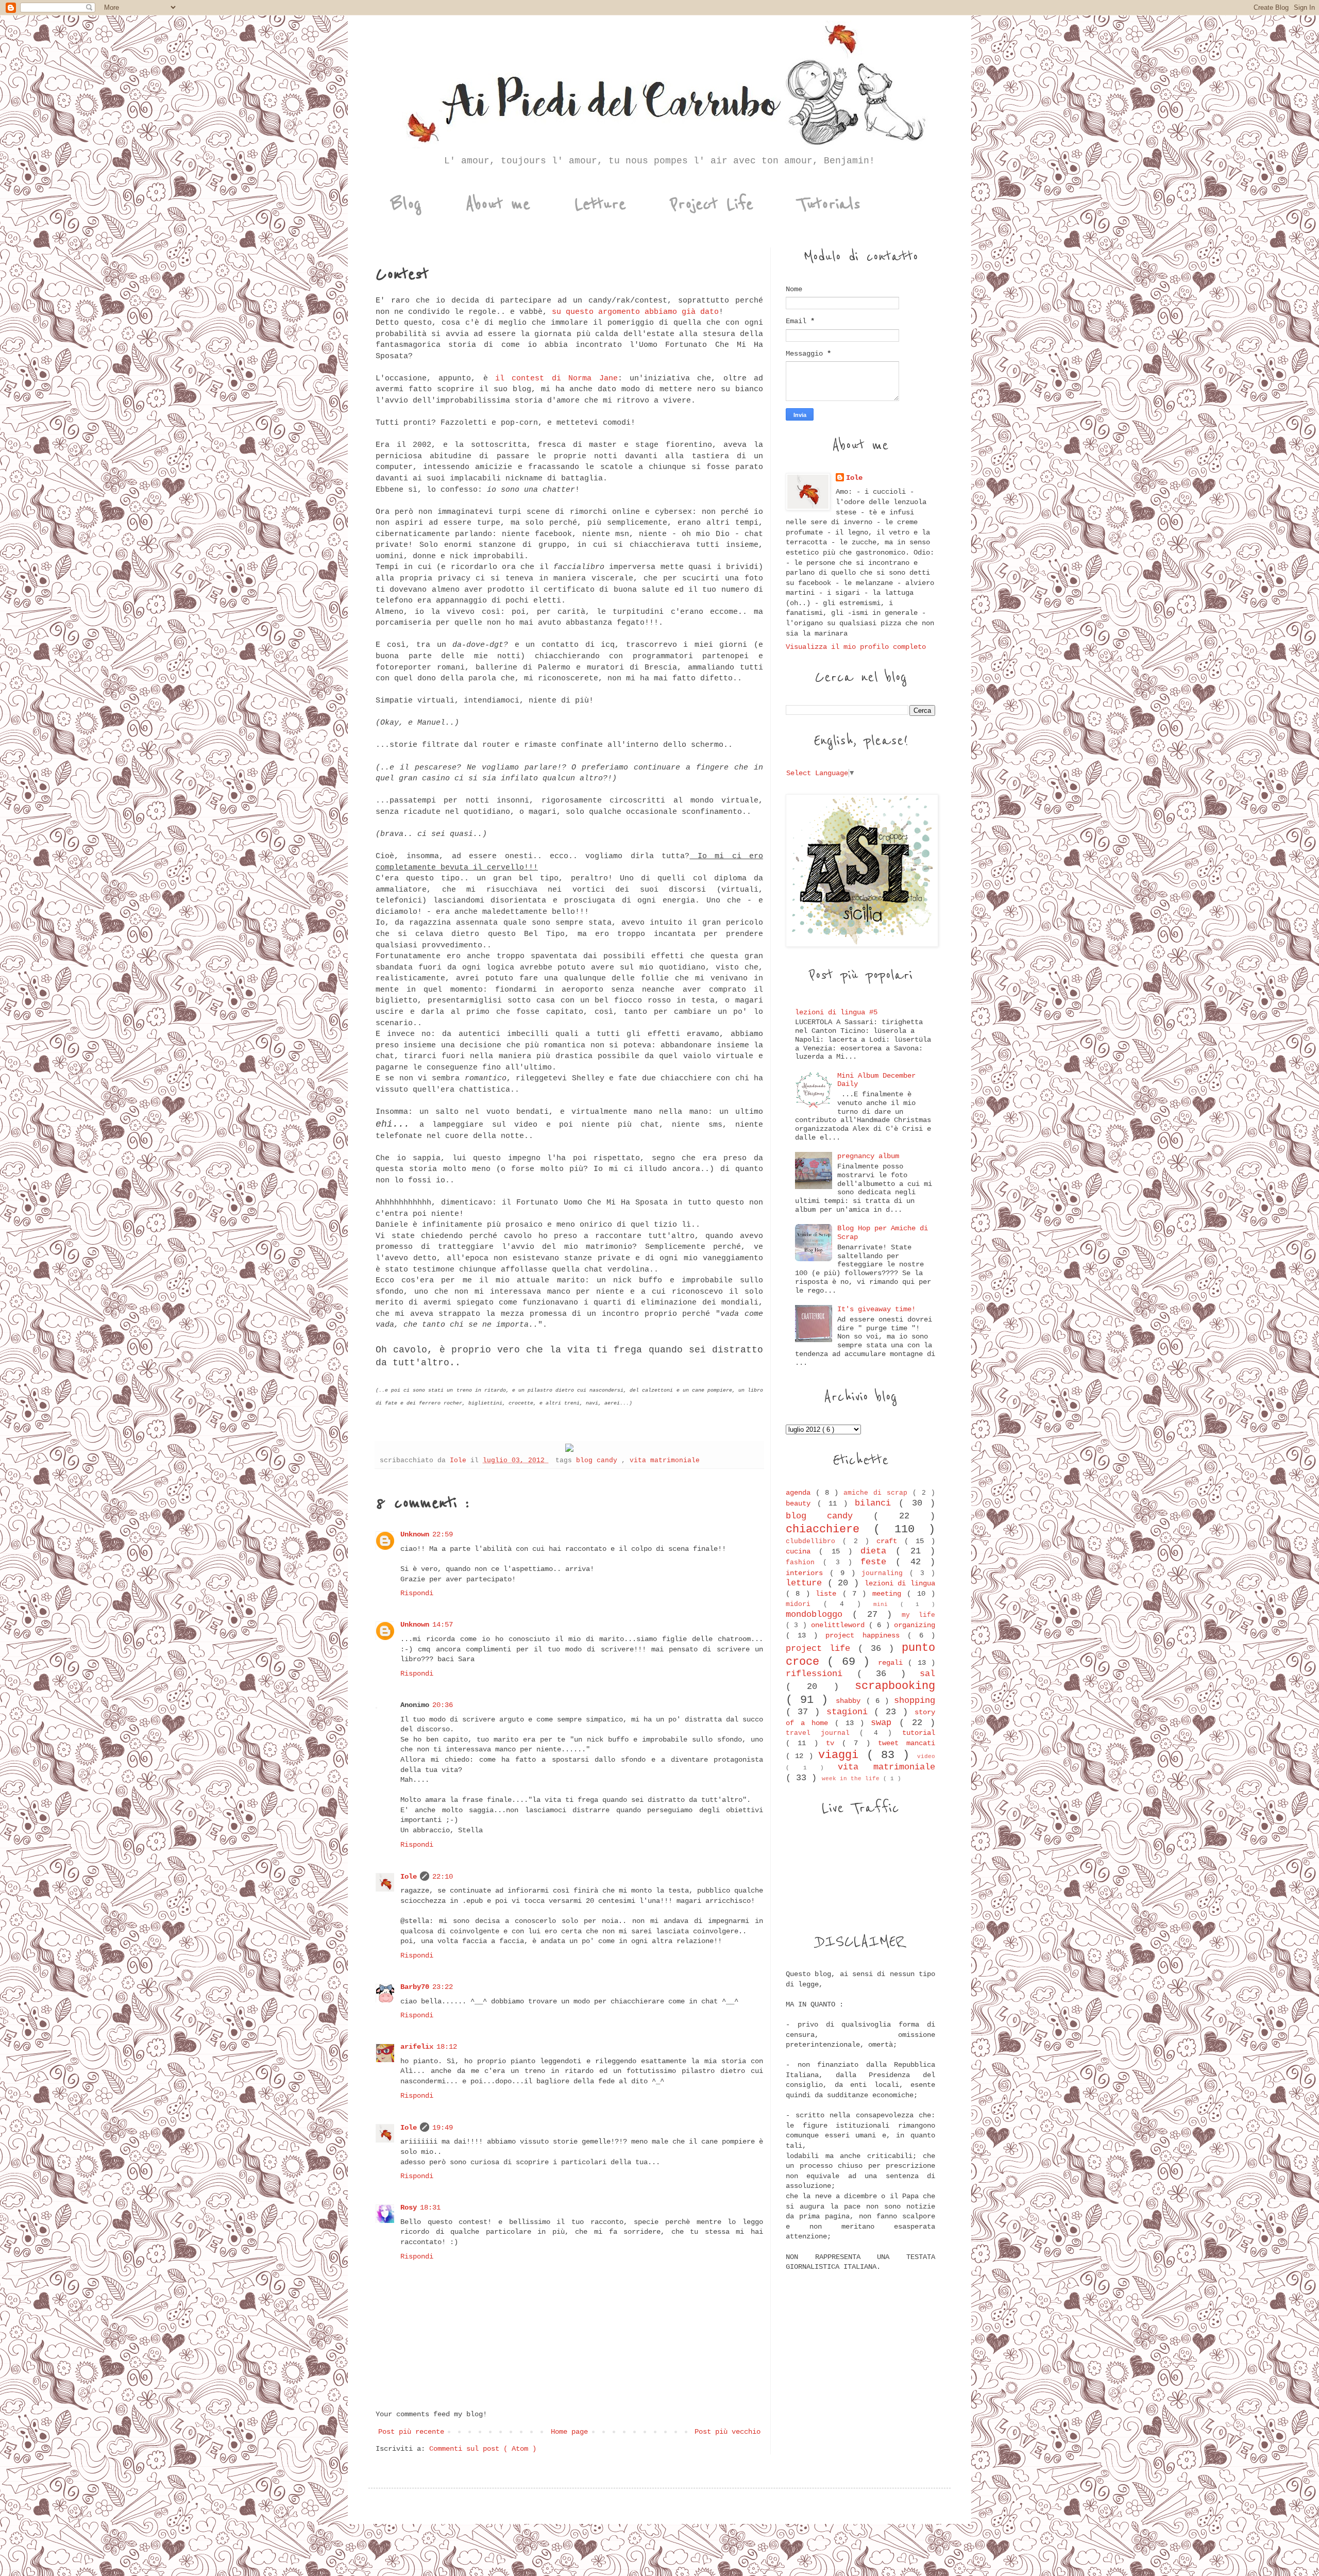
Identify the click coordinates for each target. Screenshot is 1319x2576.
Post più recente (411, 2432)
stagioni (850, 1712)
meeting (890, 1594)
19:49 (443, 2128)
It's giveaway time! (876, 1309)
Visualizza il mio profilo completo (856, 647)
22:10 (443, 1877)
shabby (851, 1701)
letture (807, 1583)
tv (834, 1743)
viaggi (842, 1755)
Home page (569, 2432)
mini (887, 1604)
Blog (406, 204)
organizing (915, 1625)
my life (918, 1615)
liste (829, 1594)
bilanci (877, 1503)
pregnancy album (868, 1156)
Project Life (712, 204)
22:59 (443, 1534)
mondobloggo (819, 1615)
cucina (802, 1551)
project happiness (866, 1635)
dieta (878, 1551)
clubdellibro (814, 1542)
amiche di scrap (878, 1493)
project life (822, 1649)
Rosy (409, 2207)
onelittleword (840, 1625)
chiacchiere (830, 1529)
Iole (409, 1877)
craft (890, 1541)
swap (885, 1723)
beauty (801, 1503)
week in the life (852, 1779)
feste (878, 1562)
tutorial (919, 1733)
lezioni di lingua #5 (836, 1012)
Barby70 (415, 1987)
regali (893, 1663)
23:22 (443, 1987)
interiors (808, 1573)
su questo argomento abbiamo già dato (633, 312)
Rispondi (417, 1593)
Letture (600, 204)
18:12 (447, 2047)
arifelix (417, 2047)
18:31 (430, 2207)
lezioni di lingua (900, 1583)
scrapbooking (895, 1686)
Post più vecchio (728, 2432)
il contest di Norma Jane (556, 378)
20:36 (443, 1705)
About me (498, 204)
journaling (885, 1574)
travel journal (823, 1733)
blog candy (599, 1461)
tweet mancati (907, 1743)
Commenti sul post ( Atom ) (483, 2449)
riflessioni (821, 1674)
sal (927, 1674)
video (926, 1757)
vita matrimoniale (665, 1461)
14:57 (443, 1625)
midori (805, 1604)
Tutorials (829, 204)
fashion (804, 1563)
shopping (915, 1701)
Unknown (415, 1534)
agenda (801, 1493)
